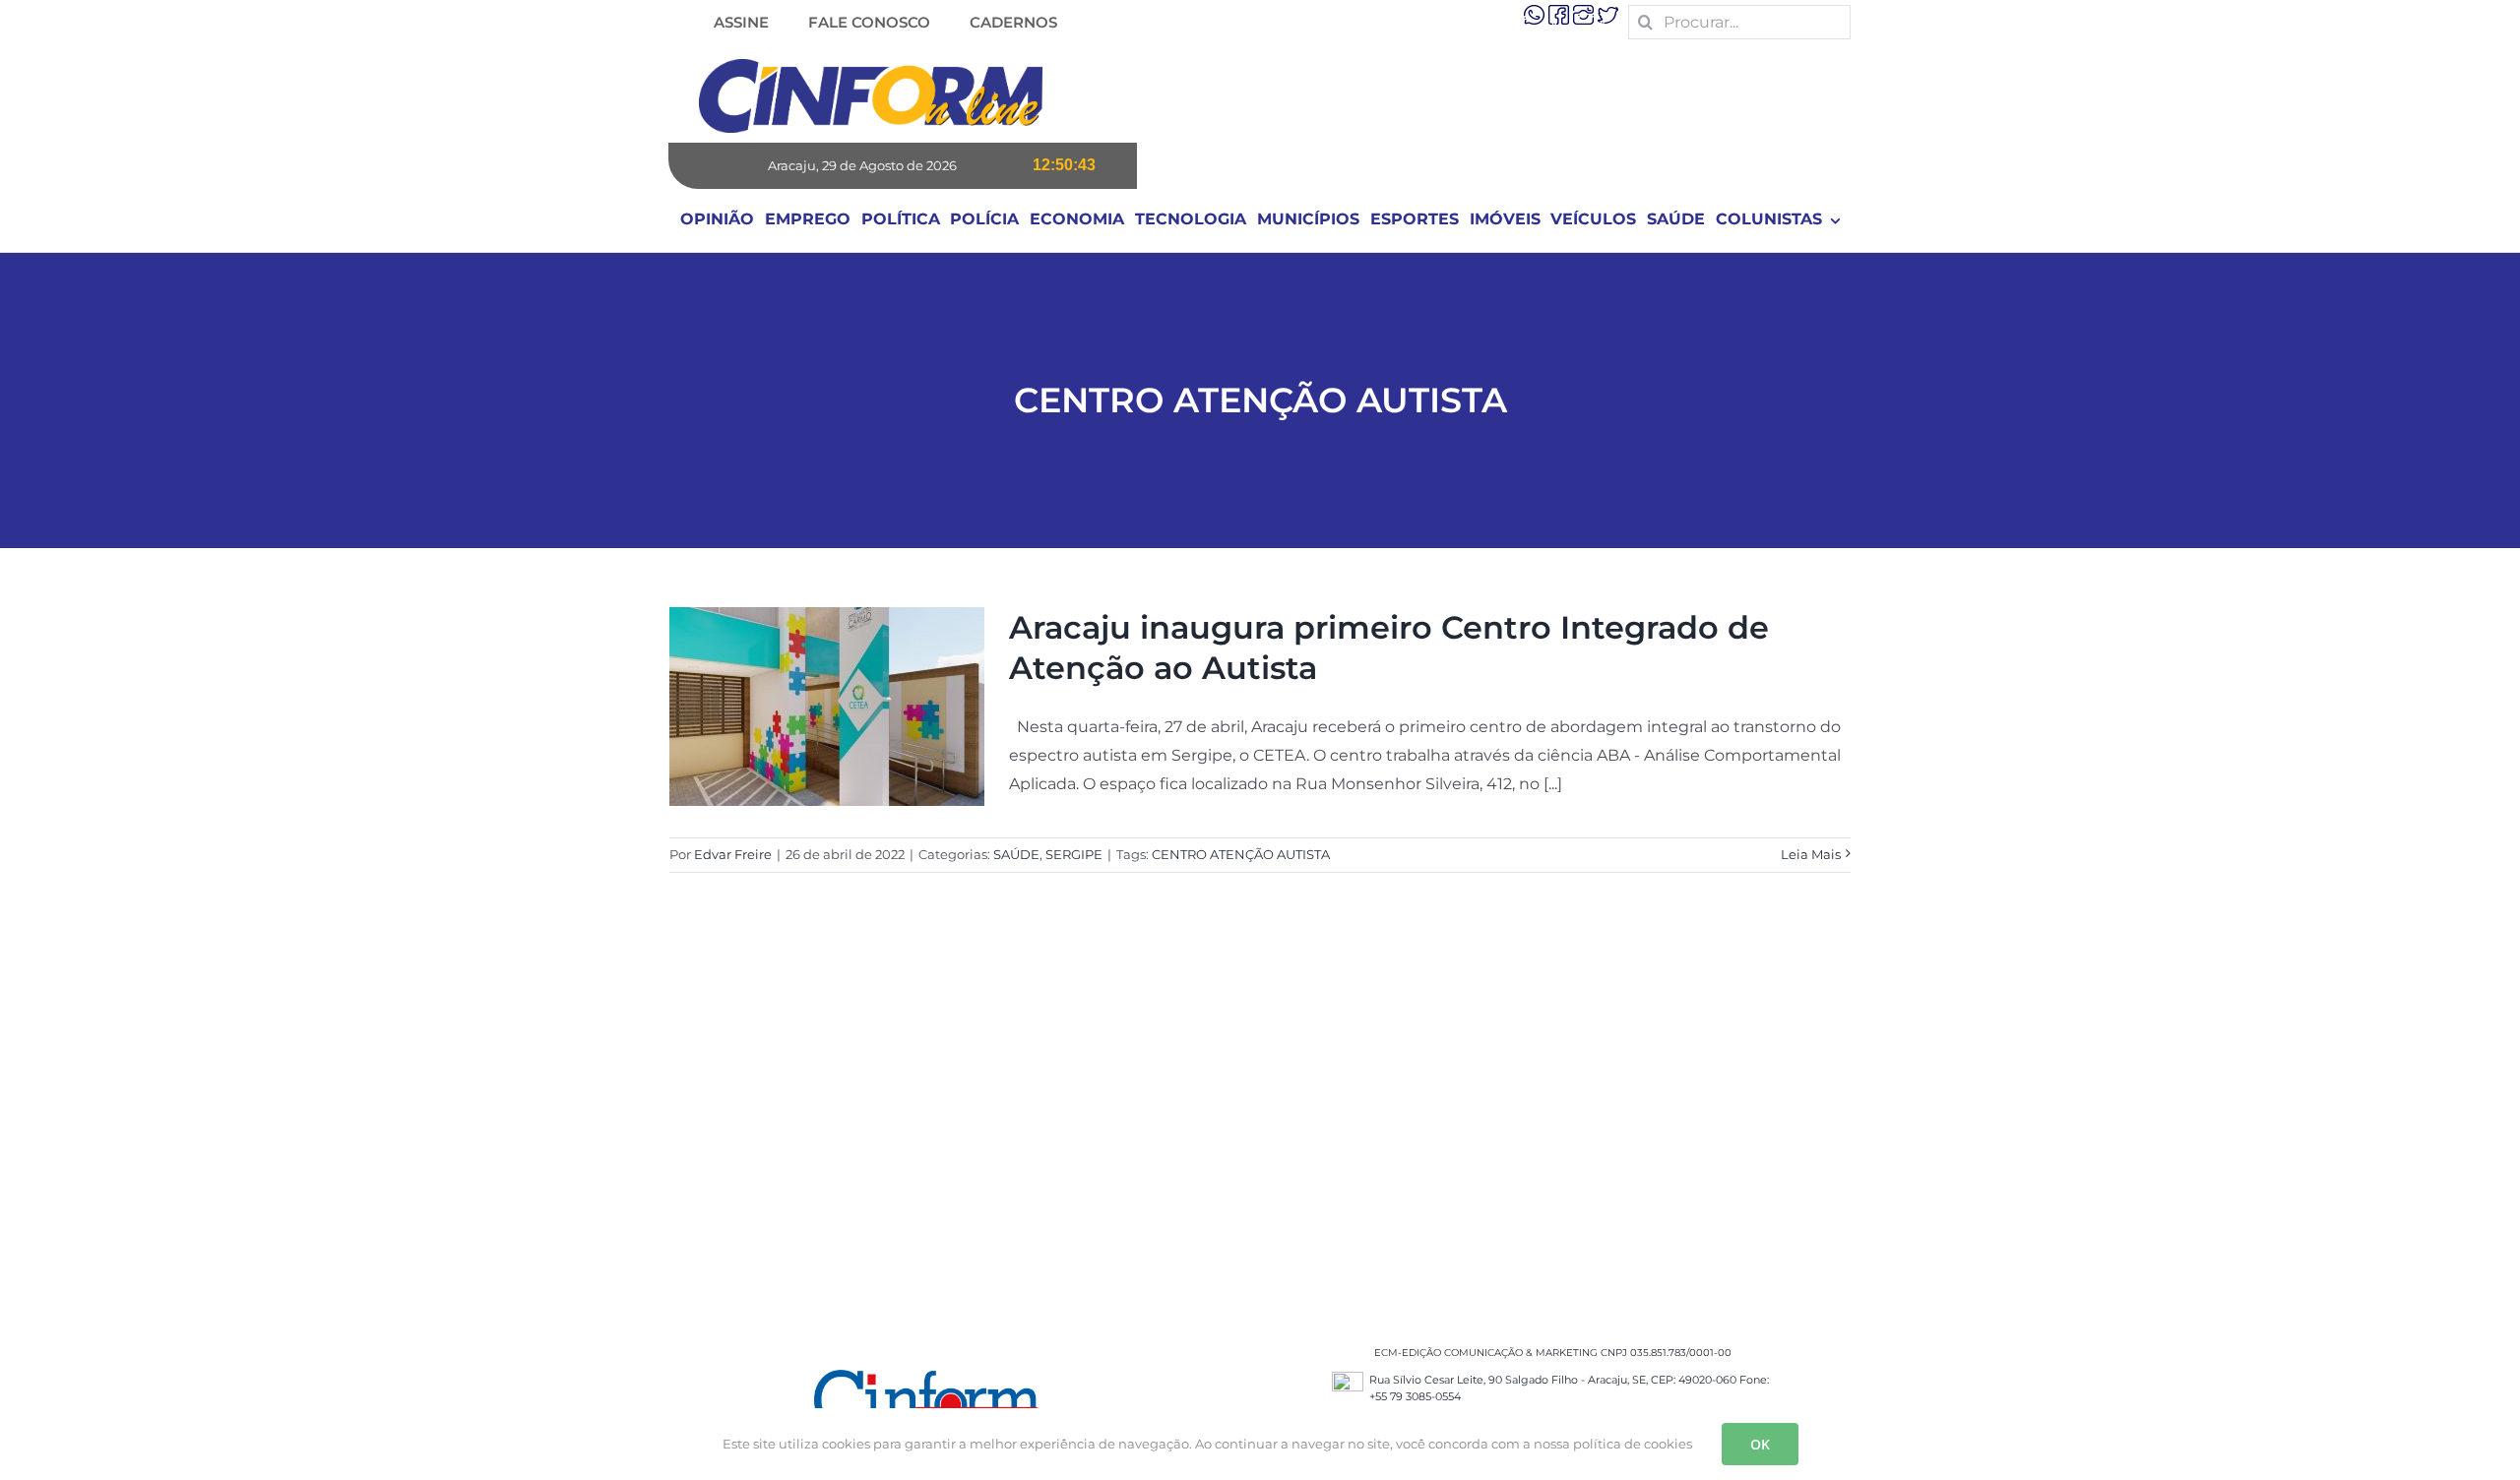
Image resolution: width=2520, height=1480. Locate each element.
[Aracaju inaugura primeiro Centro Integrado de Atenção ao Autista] (827, 707)
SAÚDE (1016, 854)
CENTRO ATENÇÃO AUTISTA (1241, 854)
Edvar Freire (733, 854)
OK (1760, 1444)
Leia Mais (1811, 854)
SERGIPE (1074, 854)
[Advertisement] (1260, 1128)
